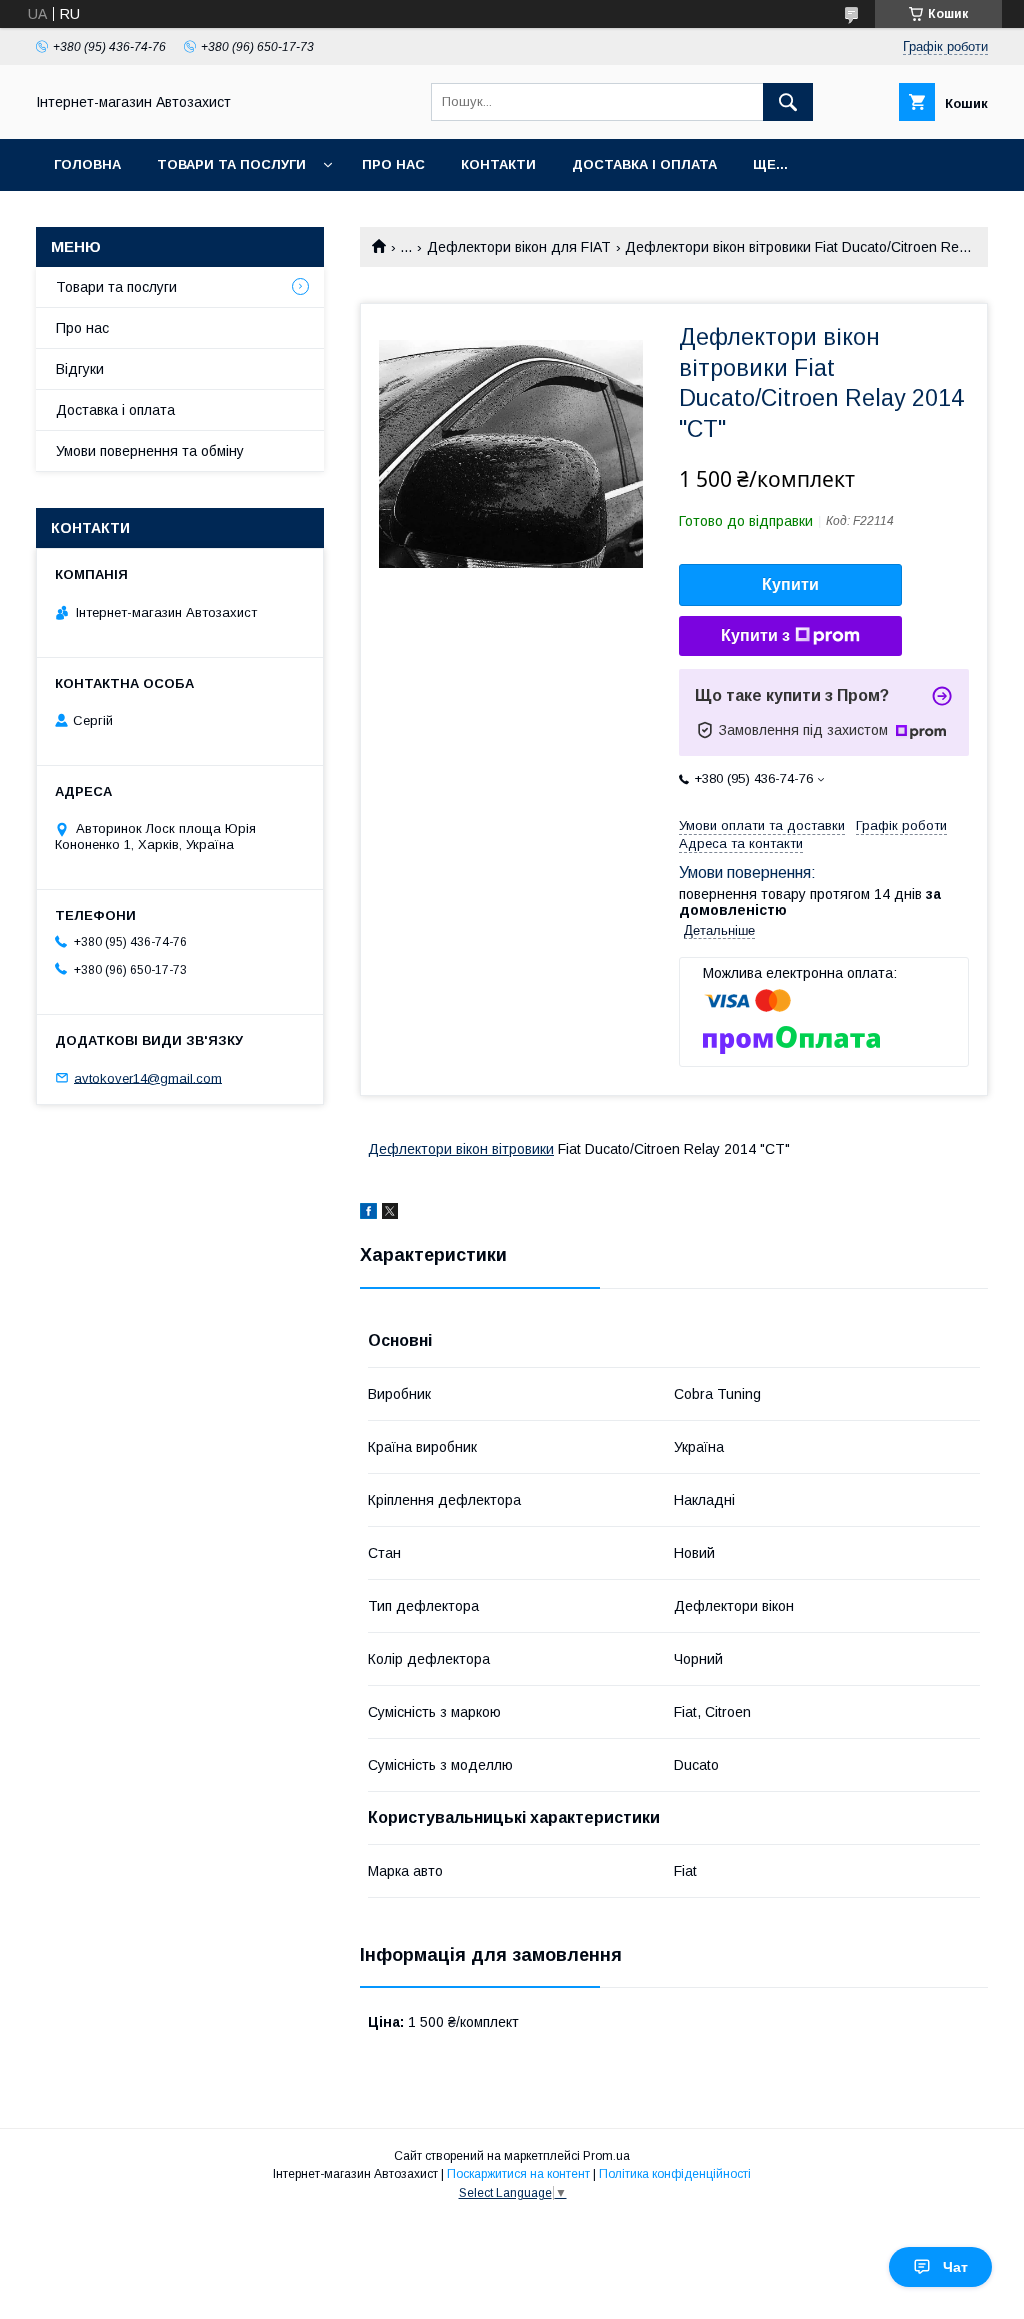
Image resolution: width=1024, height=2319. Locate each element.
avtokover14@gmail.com (148, 1077)
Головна (87, 164)
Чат (955, 2267)
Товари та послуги (231, 164)
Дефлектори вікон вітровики (461, 1149)
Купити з (755, 635)
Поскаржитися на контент (518, 2174)
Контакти (498, 164)
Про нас (393, 164)
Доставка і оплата (644, 164)
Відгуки (80, 369)
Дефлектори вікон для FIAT (519, 247)
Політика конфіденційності (675, 2174)
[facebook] (368, 1214)
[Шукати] (788, 102)
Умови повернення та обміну (150, 451)
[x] (390, 1214)
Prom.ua (606, 2156)
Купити (790, 584)
